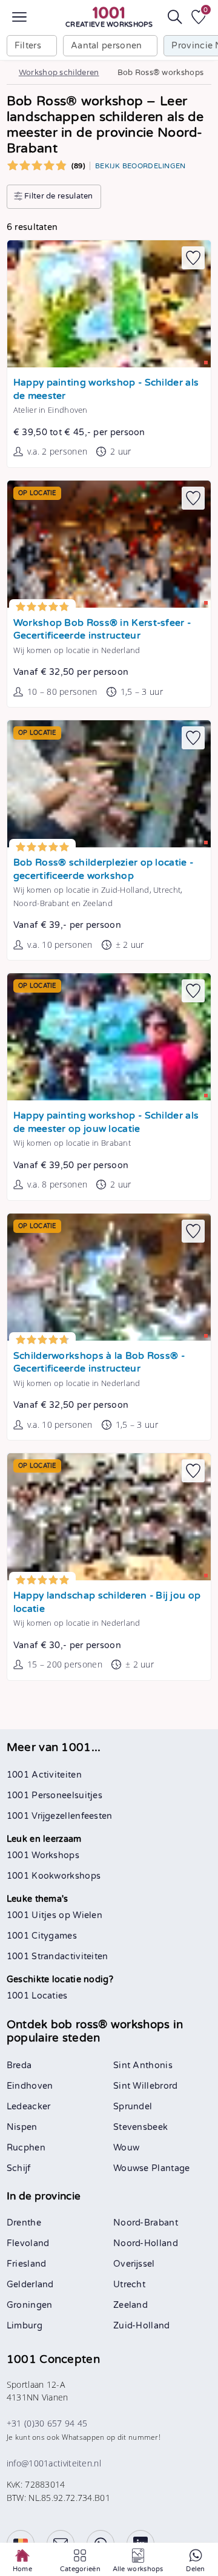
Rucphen (26, 2148)
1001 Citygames (42, 1936)
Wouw (126, 2148)
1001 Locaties (37, 1996)
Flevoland (28, 2243)
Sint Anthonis (143, 2065)
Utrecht (129, 2285)
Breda (19, 2065)
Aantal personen (107, 46)
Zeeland (130, 2305)
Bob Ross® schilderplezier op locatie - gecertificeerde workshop (103, 869)
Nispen (22, 2127)
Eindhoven (30, 2086)
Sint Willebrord (146, 2086)
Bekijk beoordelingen (140, 166)
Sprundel (133, 2107)
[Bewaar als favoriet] (193, 258)
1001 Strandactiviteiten (58, 1957)
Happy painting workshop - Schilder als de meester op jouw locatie (106, 1122)
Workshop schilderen (59, 73)
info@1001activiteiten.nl (54, 2463)
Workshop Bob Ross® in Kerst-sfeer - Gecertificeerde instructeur (102, 630)
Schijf (19, 2168)
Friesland (27, 2264)
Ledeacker (29, 2107)
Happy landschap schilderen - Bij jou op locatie (107, 1602)
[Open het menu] (19, 17)
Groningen (30, 2305)
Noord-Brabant (146, 2223)
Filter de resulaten (58, 196)
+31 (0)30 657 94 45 (47, 2423)
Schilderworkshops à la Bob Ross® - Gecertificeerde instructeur (99, 1363)
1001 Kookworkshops (54, 1876)
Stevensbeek (140, 2127)
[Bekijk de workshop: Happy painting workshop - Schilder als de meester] (109, 304)
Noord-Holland (146, 2243)
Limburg (25, 2326)
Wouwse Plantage (152, 2168)
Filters (28, 46)
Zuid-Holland (142, 2326)
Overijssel (134, 2264)
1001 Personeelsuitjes (54, 1796)
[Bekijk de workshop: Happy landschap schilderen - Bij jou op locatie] (109, 1517)
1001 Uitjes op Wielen (54, 1915)
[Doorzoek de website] (175, 17)
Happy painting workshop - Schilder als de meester (106, 389)
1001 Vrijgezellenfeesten (60, 1816)
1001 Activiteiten (44, 1775)
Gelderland (30, 2285)
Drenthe (24, 2223)
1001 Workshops (43, 1855)
